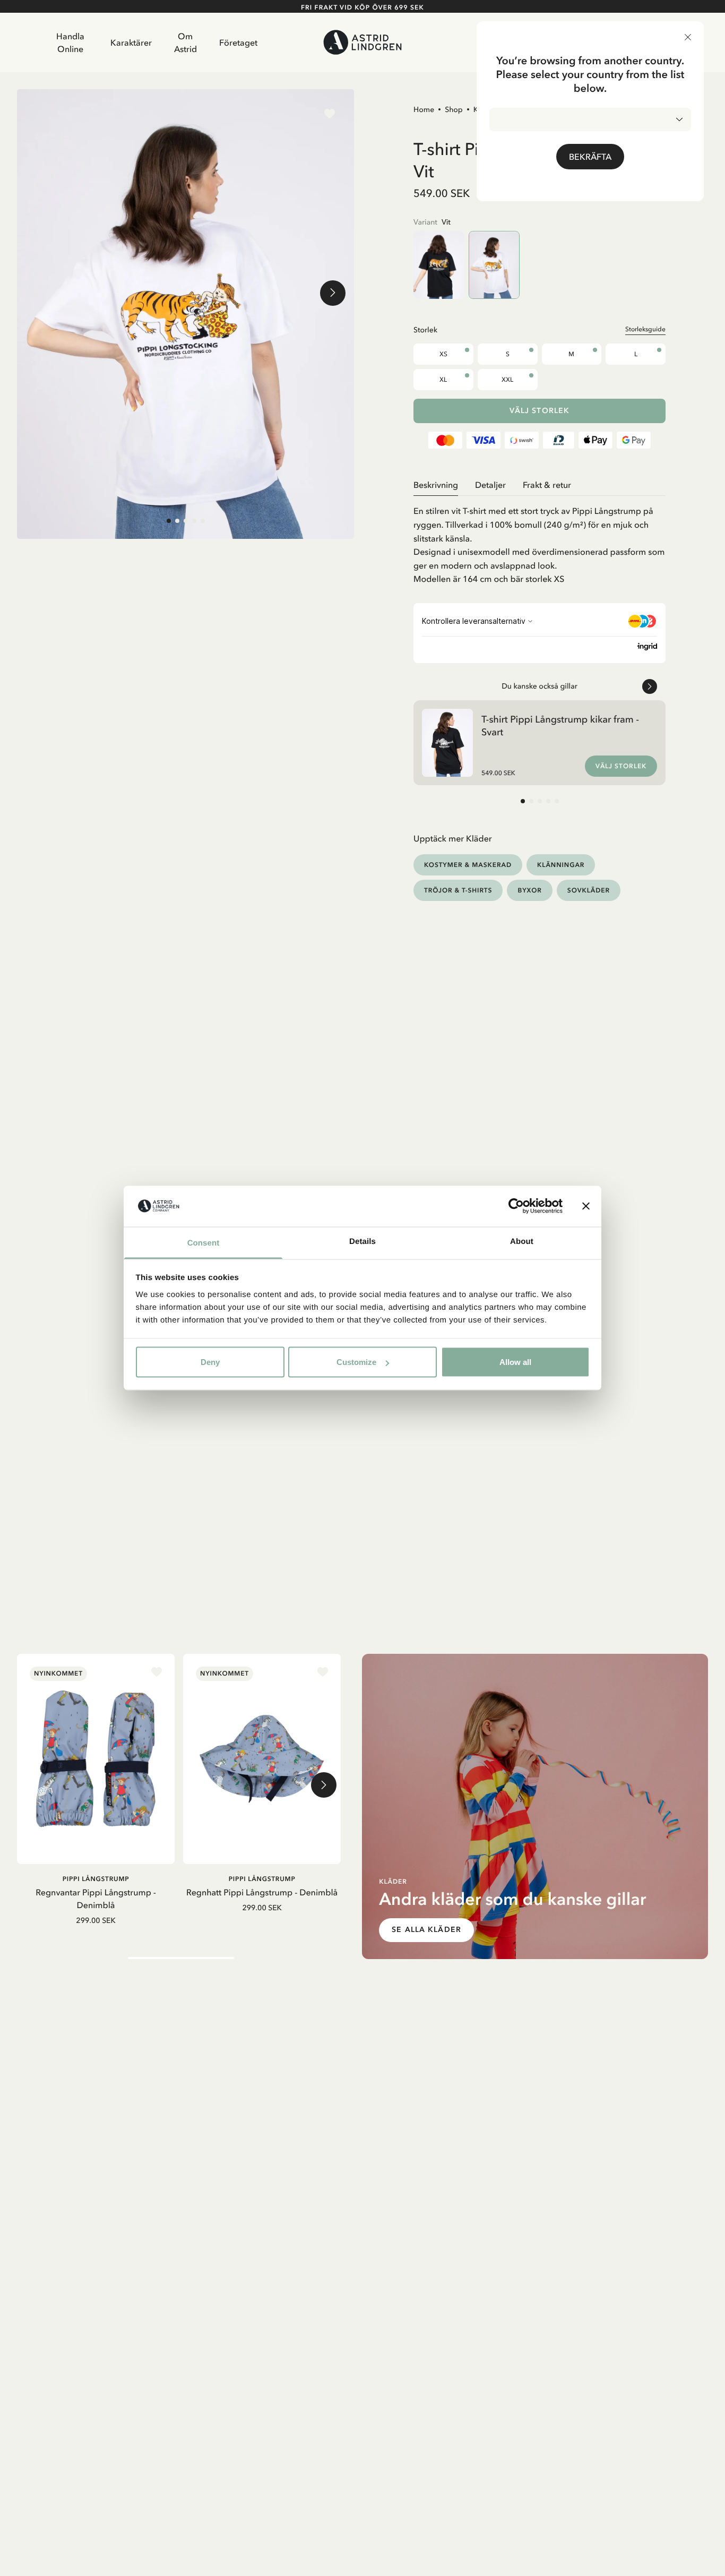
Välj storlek (540, 411)
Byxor (529, 890)
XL (443, 380)
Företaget (238, 42)
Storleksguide (645, 329)
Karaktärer (131, 42)
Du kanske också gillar (540, 686)
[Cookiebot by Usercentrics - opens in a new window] (516, 1206)
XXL (507, 380)
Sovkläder (589, 890)
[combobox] (590, 119)
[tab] (169, 521)
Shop (454, 109)
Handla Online (70, 42)
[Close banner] (586, 1206)
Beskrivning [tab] (436, 485)
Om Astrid (185, 42)
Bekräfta (590, 157)
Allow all (515, 1362)
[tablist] (540, 485)
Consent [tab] (204, 1243)
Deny (210, 1362)
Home (424, 109)
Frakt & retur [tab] (547, 485)
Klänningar (561, 865)
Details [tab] (362, 1241)
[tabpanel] (540, 541)
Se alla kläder (426, 1930)
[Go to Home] (363, 42)
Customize (356, 1362)
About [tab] (522, 1241)
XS (443, 354)
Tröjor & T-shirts (458, 890)
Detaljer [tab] (490, 485)
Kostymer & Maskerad (468, 865)
